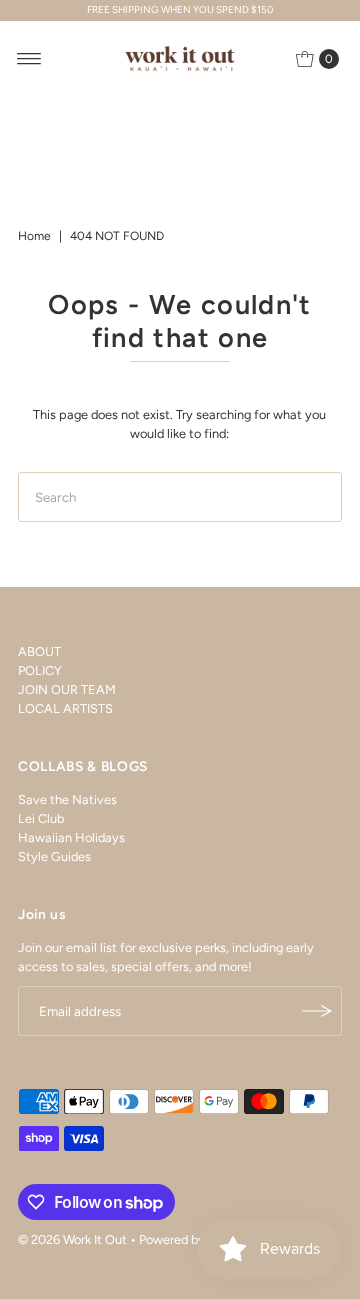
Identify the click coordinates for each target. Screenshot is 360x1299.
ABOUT (39, 651)
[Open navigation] (29, 59)
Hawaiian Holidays (71, 837)
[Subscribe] (317, 1011)
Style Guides (54, 856)
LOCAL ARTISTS (65, 708)
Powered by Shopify (196, 1239)
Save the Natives (67, 799)
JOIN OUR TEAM (67, 689)
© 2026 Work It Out (72, 1239)
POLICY (40, 670)
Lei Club (41, 818)
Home (34, 236)
